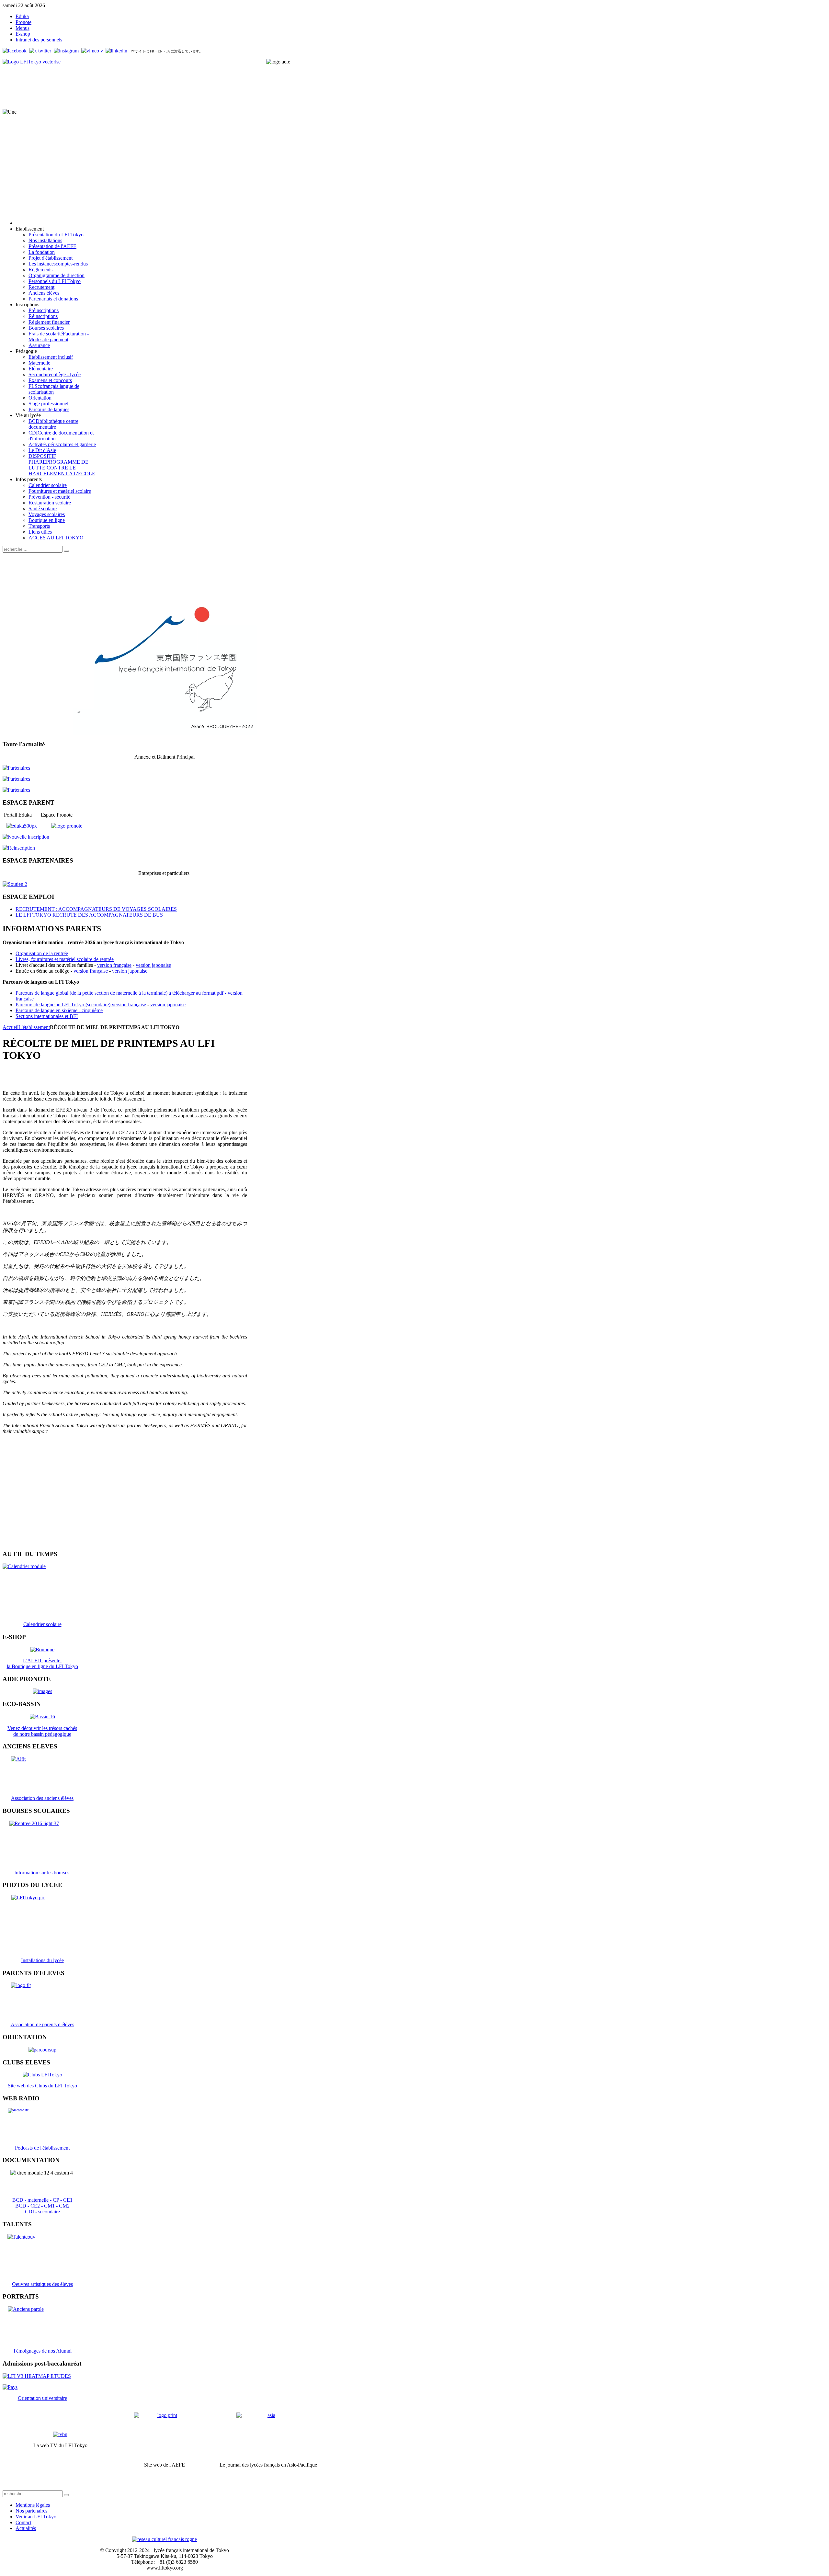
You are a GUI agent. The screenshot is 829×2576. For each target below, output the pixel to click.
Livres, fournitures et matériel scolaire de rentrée (65, 959)
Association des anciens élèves (42, 1798)
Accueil (11, 1027)
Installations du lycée (42, 1960)
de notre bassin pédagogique (42, 1734)
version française (114, 965)
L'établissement (34, 1027)
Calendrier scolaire (42, 1624)
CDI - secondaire (42, 2212)
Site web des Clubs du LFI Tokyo (42, 2086)
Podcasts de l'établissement (42, 2148)
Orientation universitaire (42, 2398)
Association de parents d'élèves (42, 2024)
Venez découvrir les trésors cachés (42, 1728)
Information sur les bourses (42, 1873)
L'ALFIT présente (42, 1661)
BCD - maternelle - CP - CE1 (42, 2200)
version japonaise (153, 965)
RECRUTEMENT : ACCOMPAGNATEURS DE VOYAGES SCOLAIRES (96, 909)
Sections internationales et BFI (47, 1016)
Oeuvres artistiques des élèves (42, 2284)
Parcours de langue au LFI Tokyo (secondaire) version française (81, 1005)
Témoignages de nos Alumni (42, 2351)
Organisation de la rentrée (42, 953)
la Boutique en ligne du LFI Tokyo (42, 1666)
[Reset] (66, 551)
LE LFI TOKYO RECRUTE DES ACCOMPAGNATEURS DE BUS (89, 915)
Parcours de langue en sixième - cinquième (59, 1010)
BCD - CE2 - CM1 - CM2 (42, 2206)
